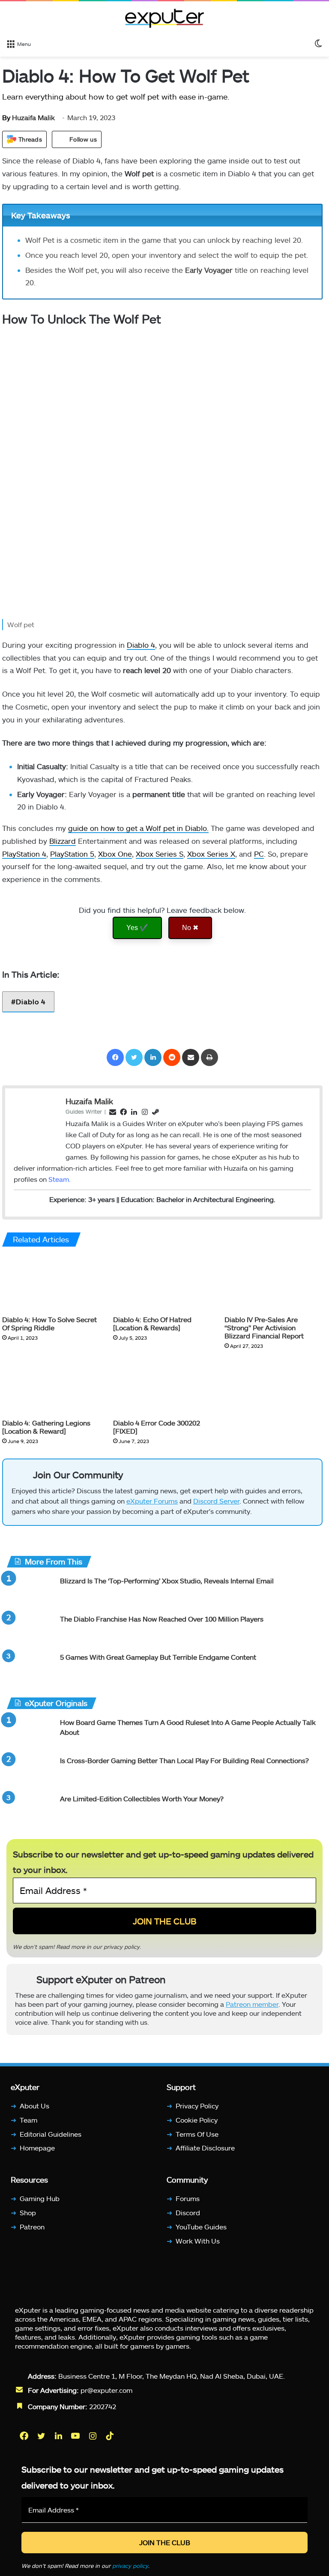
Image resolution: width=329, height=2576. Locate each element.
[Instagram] (93, 2436)
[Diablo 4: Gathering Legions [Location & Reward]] (51, 1386)
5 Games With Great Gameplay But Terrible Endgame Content (158, 1657)
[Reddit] (172, 1057)
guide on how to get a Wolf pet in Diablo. (138, 828)
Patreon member (252, 2004)
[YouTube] (76, 2436)
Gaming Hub (40, 2198)
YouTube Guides (201, 2227)
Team (28, 2120)
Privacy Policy (197, 2106)
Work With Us (198, 2241)
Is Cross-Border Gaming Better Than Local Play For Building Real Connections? (184, 1760)
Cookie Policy (197, 2120)
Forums (188, 2198)
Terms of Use (197, 2134)
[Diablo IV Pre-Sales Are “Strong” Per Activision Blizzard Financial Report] (274, 1283)
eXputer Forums (152, 1501)
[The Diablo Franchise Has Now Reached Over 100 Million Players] (30, 1630)
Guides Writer (84, 1111)
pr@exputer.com (106, 2390)
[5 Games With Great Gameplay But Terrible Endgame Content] (30, 1669)
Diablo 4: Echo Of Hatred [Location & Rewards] (152, 1323)
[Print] (209, 1057)
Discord (188, 2212)
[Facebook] (115, 1057)
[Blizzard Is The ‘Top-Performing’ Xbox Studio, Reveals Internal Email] (30, 1592)
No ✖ (190, 928)
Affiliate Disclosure (205, 2148)
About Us (34, 2106)
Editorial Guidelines (51, 2134)
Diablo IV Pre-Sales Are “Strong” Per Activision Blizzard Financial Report (264, 1327)
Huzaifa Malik (28, 117)
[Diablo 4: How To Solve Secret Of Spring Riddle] (51, 1283)
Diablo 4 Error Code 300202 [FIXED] (157, 1427)
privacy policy (122, 1946)
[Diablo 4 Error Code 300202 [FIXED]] (162, 1386)
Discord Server (216, 1501)
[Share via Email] (191, 1057)
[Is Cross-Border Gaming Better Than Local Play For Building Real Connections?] (30, 1772)
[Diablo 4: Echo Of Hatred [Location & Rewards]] (162, 1283)
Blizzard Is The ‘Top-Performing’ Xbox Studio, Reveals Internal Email (167, 1581)
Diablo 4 (141, 645)
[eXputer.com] (164, 18)
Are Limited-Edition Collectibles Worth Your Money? (142, 1798)
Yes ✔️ (137, 928)
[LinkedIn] (153, 1057)
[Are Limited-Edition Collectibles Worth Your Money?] (30, 1810)
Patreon (32, 2227)
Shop (28, 2212)
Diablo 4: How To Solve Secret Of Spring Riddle (49, 1323)
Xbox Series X (211, 854)
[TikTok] (111, 2436)
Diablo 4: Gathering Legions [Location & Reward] (46, 1427)
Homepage (37, 2148)
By (7, 117)
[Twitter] (134, 1057)
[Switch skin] (318, 43)
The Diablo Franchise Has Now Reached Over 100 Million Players (162, 1619)
